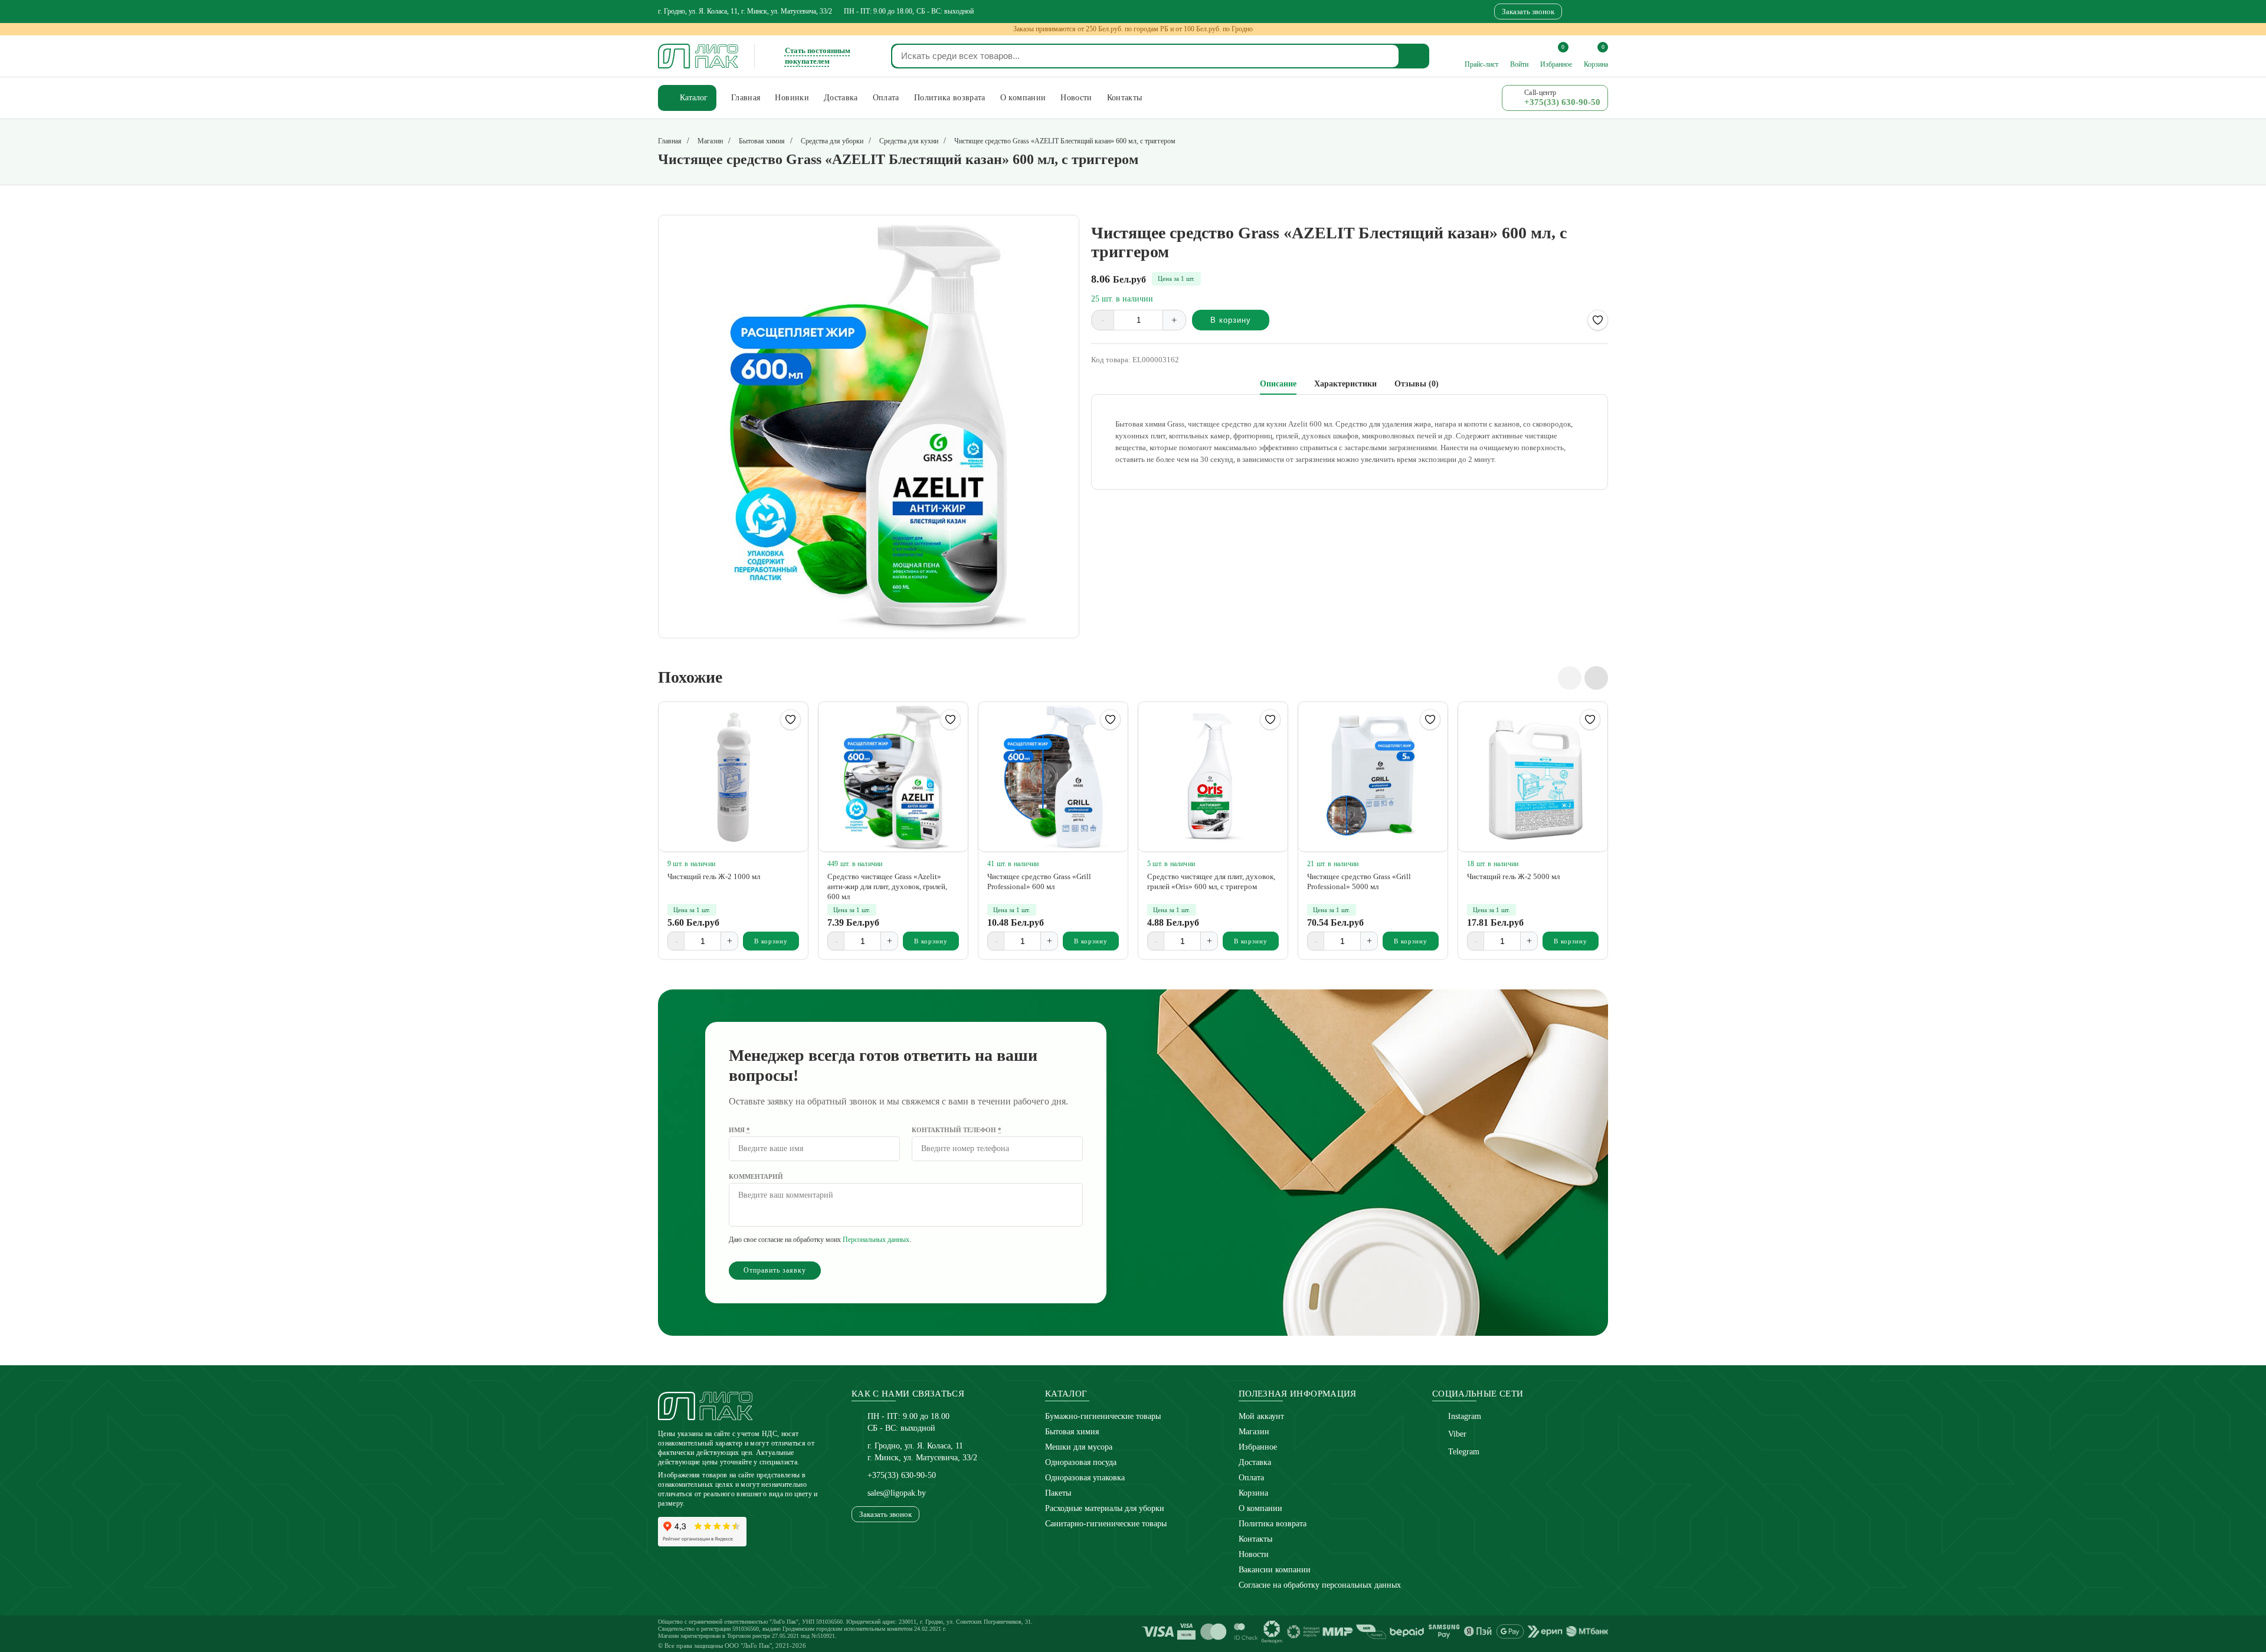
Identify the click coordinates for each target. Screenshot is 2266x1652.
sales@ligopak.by (897, 1493)
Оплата (1251, 1478)
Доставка (1255, 1462)
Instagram (1465, 1416)
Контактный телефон (957, 1130)
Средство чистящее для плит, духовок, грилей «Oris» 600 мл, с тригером (1211, 881)
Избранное (1258, 1447)
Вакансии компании (1275, 1570)
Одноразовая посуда (1081, 1462)
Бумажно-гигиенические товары (1103, 1416)
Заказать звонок (1528, 12)
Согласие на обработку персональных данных (1320, 1585)
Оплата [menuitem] (886, 98)
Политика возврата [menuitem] (950, 98)
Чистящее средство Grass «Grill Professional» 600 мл (1039, 881)
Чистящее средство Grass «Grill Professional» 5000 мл (1359, 881)
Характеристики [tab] (1345, 384)
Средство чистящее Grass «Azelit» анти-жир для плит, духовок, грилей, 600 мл (887, 886)
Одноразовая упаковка (1085, 1478)
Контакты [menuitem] (1125, 98)
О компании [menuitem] (1023, 98)
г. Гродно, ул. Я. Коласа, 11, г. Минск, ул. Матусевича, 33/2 (745, 11)
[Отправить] (1414, 56)
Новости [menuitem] (1076, 98)
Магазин (1254, 1432)
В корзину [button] (771, 941)
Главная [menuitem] (746, 98)
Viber (1457, 1434)
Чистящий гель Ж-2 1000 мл (714, 876)
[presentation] (1570, 678)
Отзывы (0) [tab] (1417, 384)
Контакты (1255, 1539)
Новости (1254, 1554)
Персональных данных (876, 1240)
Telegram (1464, 1452)
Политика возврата (1273, 1524)
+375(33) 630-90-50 (902, 1475)
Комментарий (756, 1176)
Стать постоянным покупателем (818, 56)
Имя (739, 1130)
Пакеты (1058, 1493)
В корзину (1231, 320)
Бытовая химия (1072, 1432)
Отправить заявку (775, 1270)
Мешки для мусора (1079, 1447)
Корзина (1253, 1493)
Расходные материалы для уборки (1105, 1508)
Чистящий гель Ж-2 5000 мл (1513, 876)
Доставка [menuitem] (841, 98)
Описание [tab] (1278, 384)
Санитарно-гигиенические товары (1106, 1524)
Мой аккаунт (1261, 1416)
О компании (1260, 1508)
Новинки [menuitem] (792, 98)
